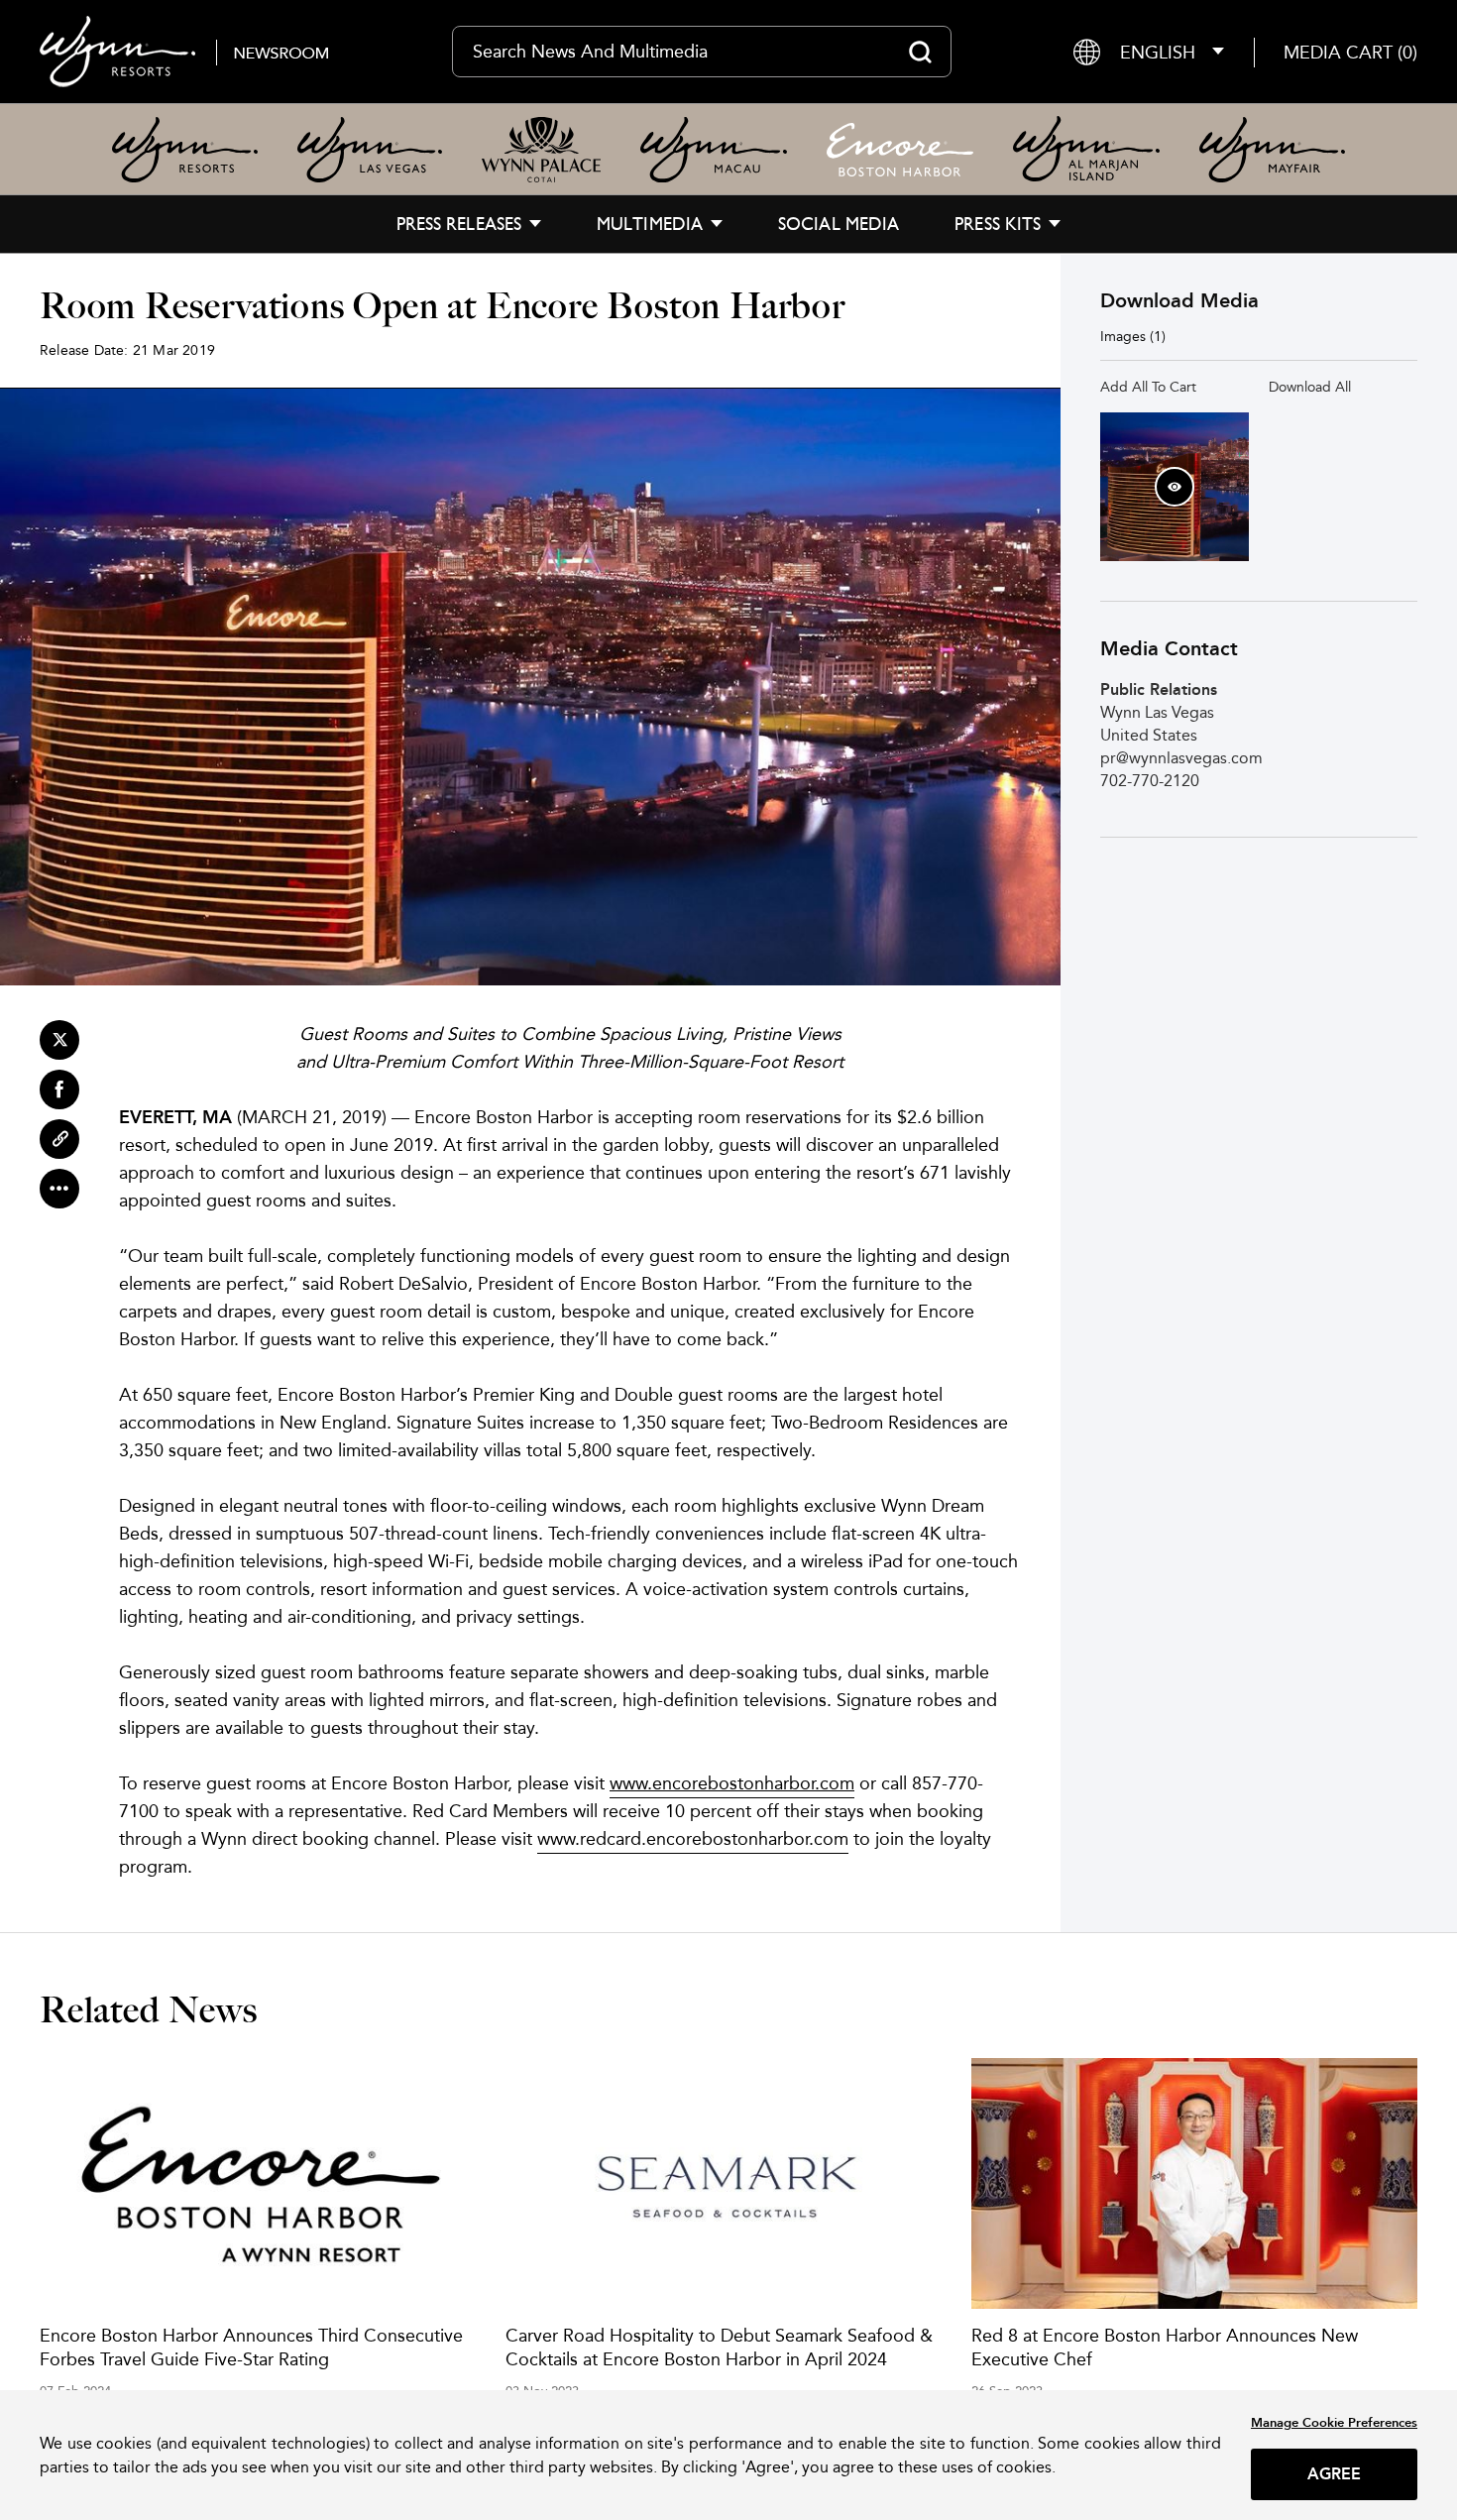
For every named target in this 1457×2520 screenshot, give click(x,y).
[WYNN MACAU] (714, 150)
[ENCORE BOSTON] (900, 150)
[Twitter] (59, 1040)
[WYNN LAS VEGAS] (370, 150)
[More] (59, 1189)
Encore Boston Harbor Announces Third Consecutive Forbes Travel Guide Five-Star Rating (251, 2347)
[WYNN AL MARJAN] (1086, 149)
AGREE (1335, 2474)
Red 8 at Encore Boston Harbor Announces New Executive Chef (1165, 2347)
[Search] (920, 52)
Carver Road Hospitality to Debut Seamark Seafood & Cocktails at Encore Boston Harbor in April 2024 (719, 2347)
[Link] (59, 1139)
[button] (1350, 52)
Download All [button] (1310, 387)
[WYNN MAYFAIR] (1272, 150)
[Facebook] (59, 1089)
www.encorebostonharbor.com (732, 1783)
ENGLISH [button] (1158, 52)
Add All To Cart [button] (1148, 387)
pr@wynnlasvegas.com (1181, 758)
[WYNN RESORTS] (185, 150)
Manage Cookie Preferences (1334, 2422)
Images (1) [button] (1133, 336)
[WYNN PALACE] (541, 150)
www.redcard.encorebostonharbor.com (693, 1838)
